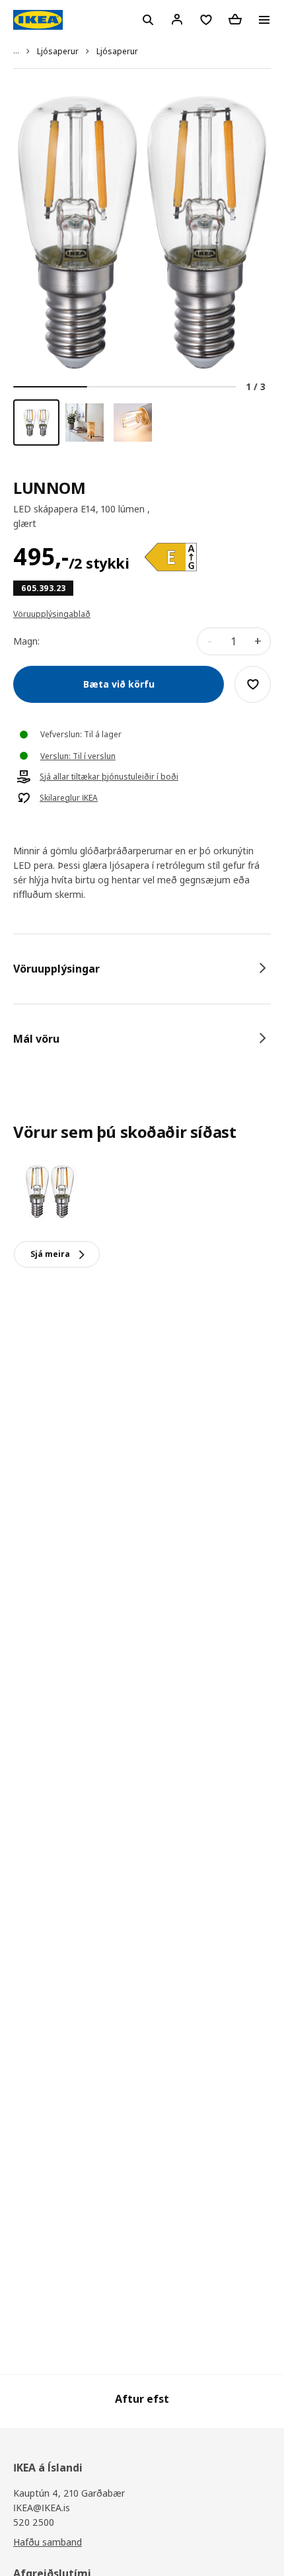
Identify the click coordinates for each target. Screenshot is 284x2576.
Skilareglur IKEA (69, 798)
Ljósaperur (58, 51)
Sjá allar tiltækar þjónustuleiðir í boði (109, 777)
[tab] (142, 969)
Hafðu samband (48, 2542)
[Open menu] (264, 20)
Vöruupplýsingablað (52, 614)
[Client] (177, 19)
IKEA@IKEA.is (42, 2508)
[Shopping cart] (235, 19)
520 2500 (34, 2522)
